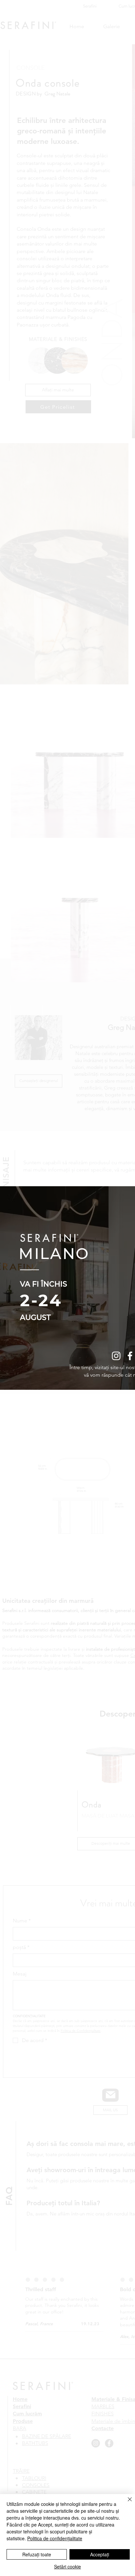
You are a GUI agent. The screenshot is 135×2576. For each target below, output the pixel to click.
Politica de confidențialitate (55, 2538)
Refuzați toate (37, 2554)
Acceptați (100, 2554)
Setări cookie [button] (67, 2566)
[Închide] (126, 2503)
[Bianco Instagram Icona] (116, 1356)
